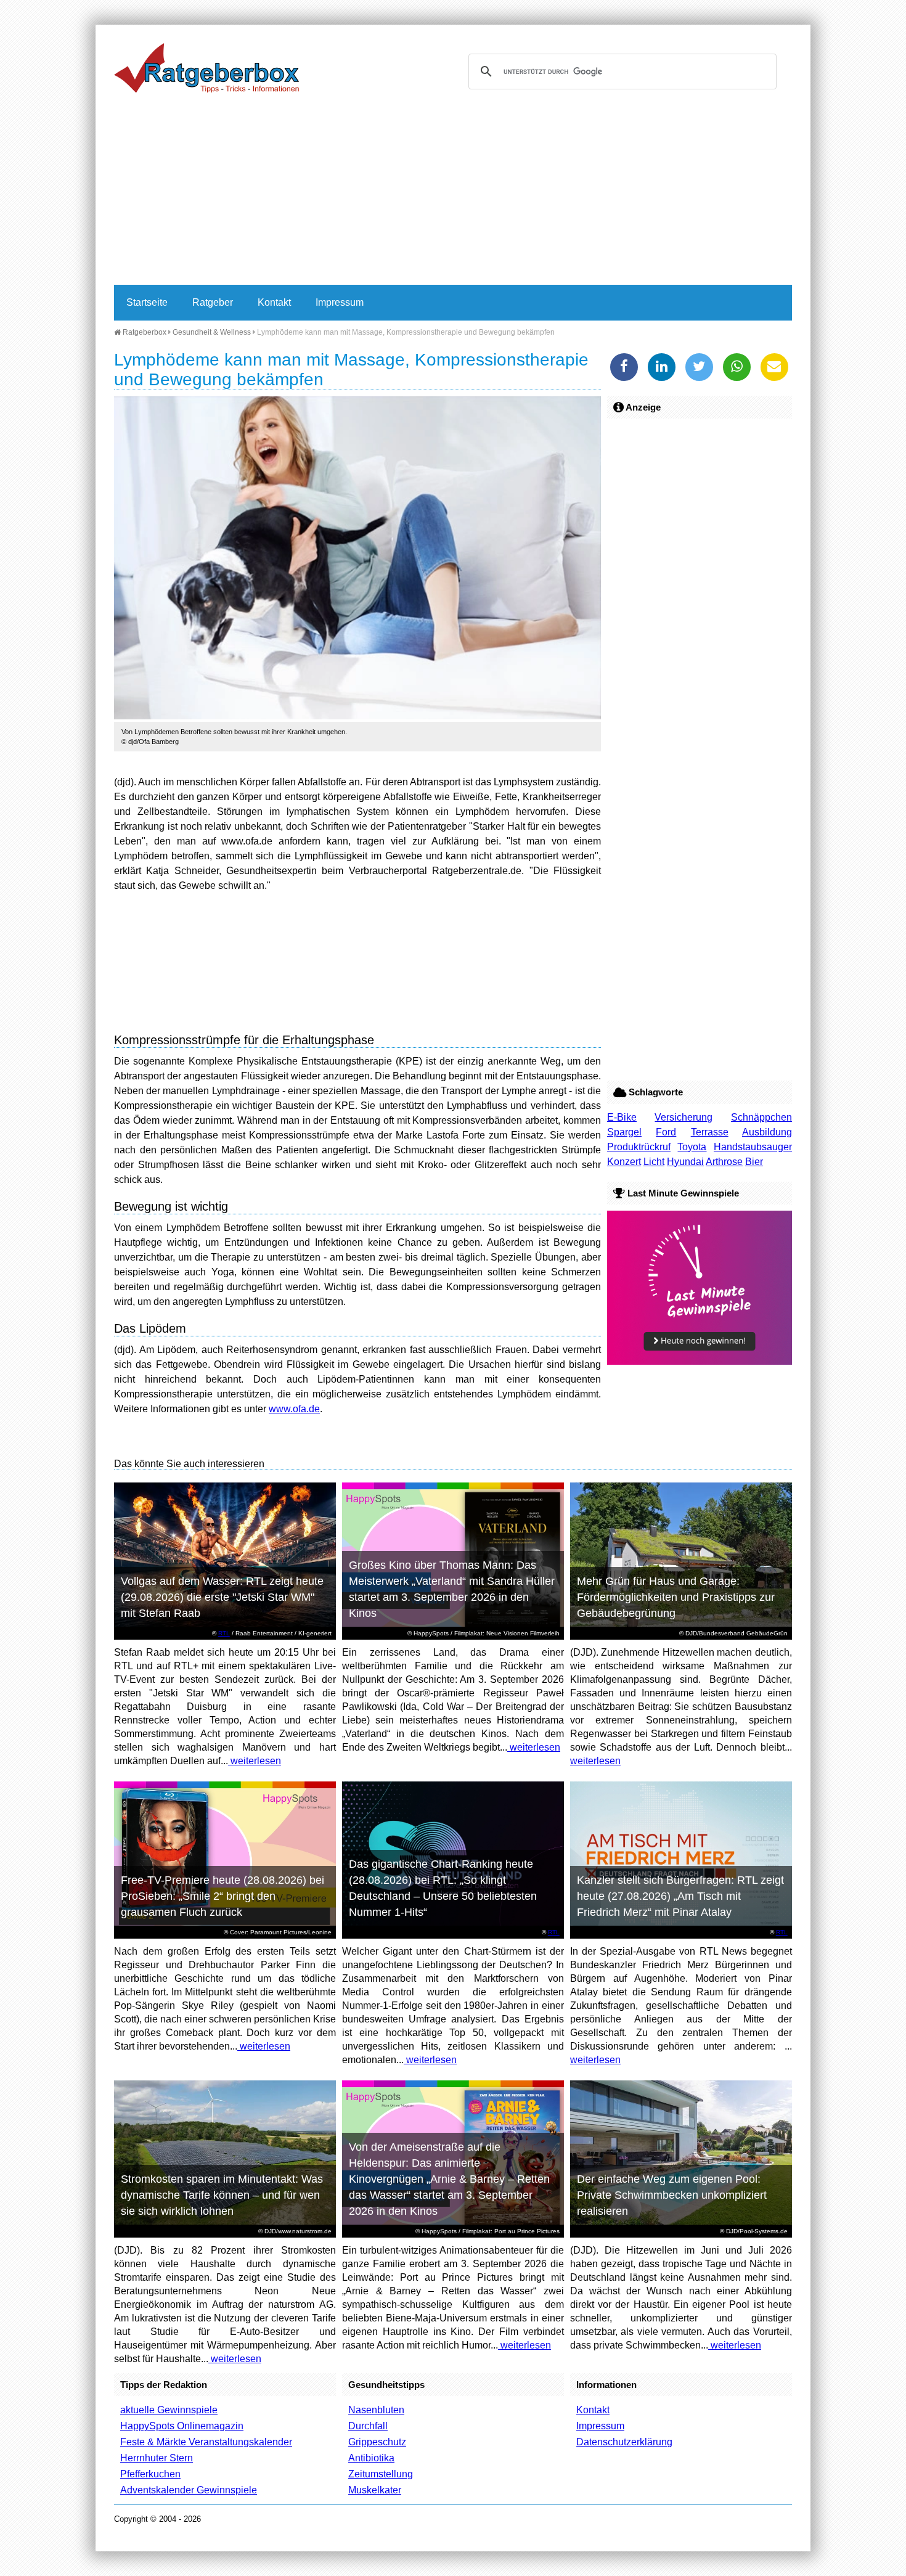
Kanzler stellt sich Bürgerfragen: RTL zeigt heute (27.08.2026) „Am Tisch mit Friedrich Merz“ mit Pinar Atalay (680, 1896)
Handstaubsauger (753, 1147)
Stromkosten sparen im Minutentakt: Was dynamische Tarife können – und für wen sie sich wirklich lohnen (222, 2195)
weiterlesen (255, 1761)
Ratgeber (213, 302)
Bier (754, 1162)
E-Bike (622, 1117)
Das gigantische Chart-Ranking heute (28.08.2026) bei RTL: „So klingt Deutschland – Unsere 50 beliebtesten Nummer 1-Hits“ (443, 1888)
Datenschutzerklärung (624, 2442)
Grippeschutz (377, 2442)
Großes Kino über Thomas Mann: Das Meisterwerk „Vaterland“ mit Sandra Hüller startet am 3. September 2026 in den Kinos (452, 1589)
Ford (666, 1132)
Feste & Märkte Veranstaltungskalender (206, 2442)
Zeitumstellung (381, 2474)
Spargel (624, 1132)
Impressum (340, 302)
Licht (654, 1162)
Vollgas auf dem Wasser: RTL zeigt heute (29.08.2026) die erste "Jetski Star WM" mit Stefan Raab (222, 1597)
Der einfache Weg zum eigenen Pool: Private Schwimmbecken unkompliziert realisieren (672, 2195)
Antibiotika (371, 2458)
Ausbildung (767, 1132)
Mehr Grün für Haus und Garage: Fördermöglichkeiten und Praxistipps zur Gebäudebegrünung (676, 1597)
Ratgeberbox (144, 332)
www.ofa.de (294, 1409)
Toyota (692, 1147)
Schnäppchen (761, 1117)
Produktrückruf (639, 1147)
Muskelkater (375, 2490)
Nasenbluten (376, 2410)
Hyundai (685, 1162)
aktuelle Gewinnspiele (169, 2410)
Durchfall (368, 2426)
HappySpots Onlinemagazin (182, 2426)
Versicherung (684, 1117)
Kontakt (274, 302)
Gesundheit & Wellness (212, 332)
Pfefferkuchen (150, 2474)
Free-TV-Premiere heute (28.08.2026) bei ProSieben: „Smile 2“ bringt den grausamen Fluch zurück (222, 1896)
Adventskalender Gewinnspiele (189, 2490)
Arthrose (724, 1162)
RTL (224, 1633)
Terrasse (710, 1132)
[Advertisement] (453, 192)
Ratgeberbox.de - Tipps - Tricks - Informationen (206, 68)
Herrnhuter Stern (157, 2458)
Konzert (624, 1162)
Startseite (147, 302)
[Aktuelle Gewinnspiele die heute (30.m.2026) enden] (700, 1361)
